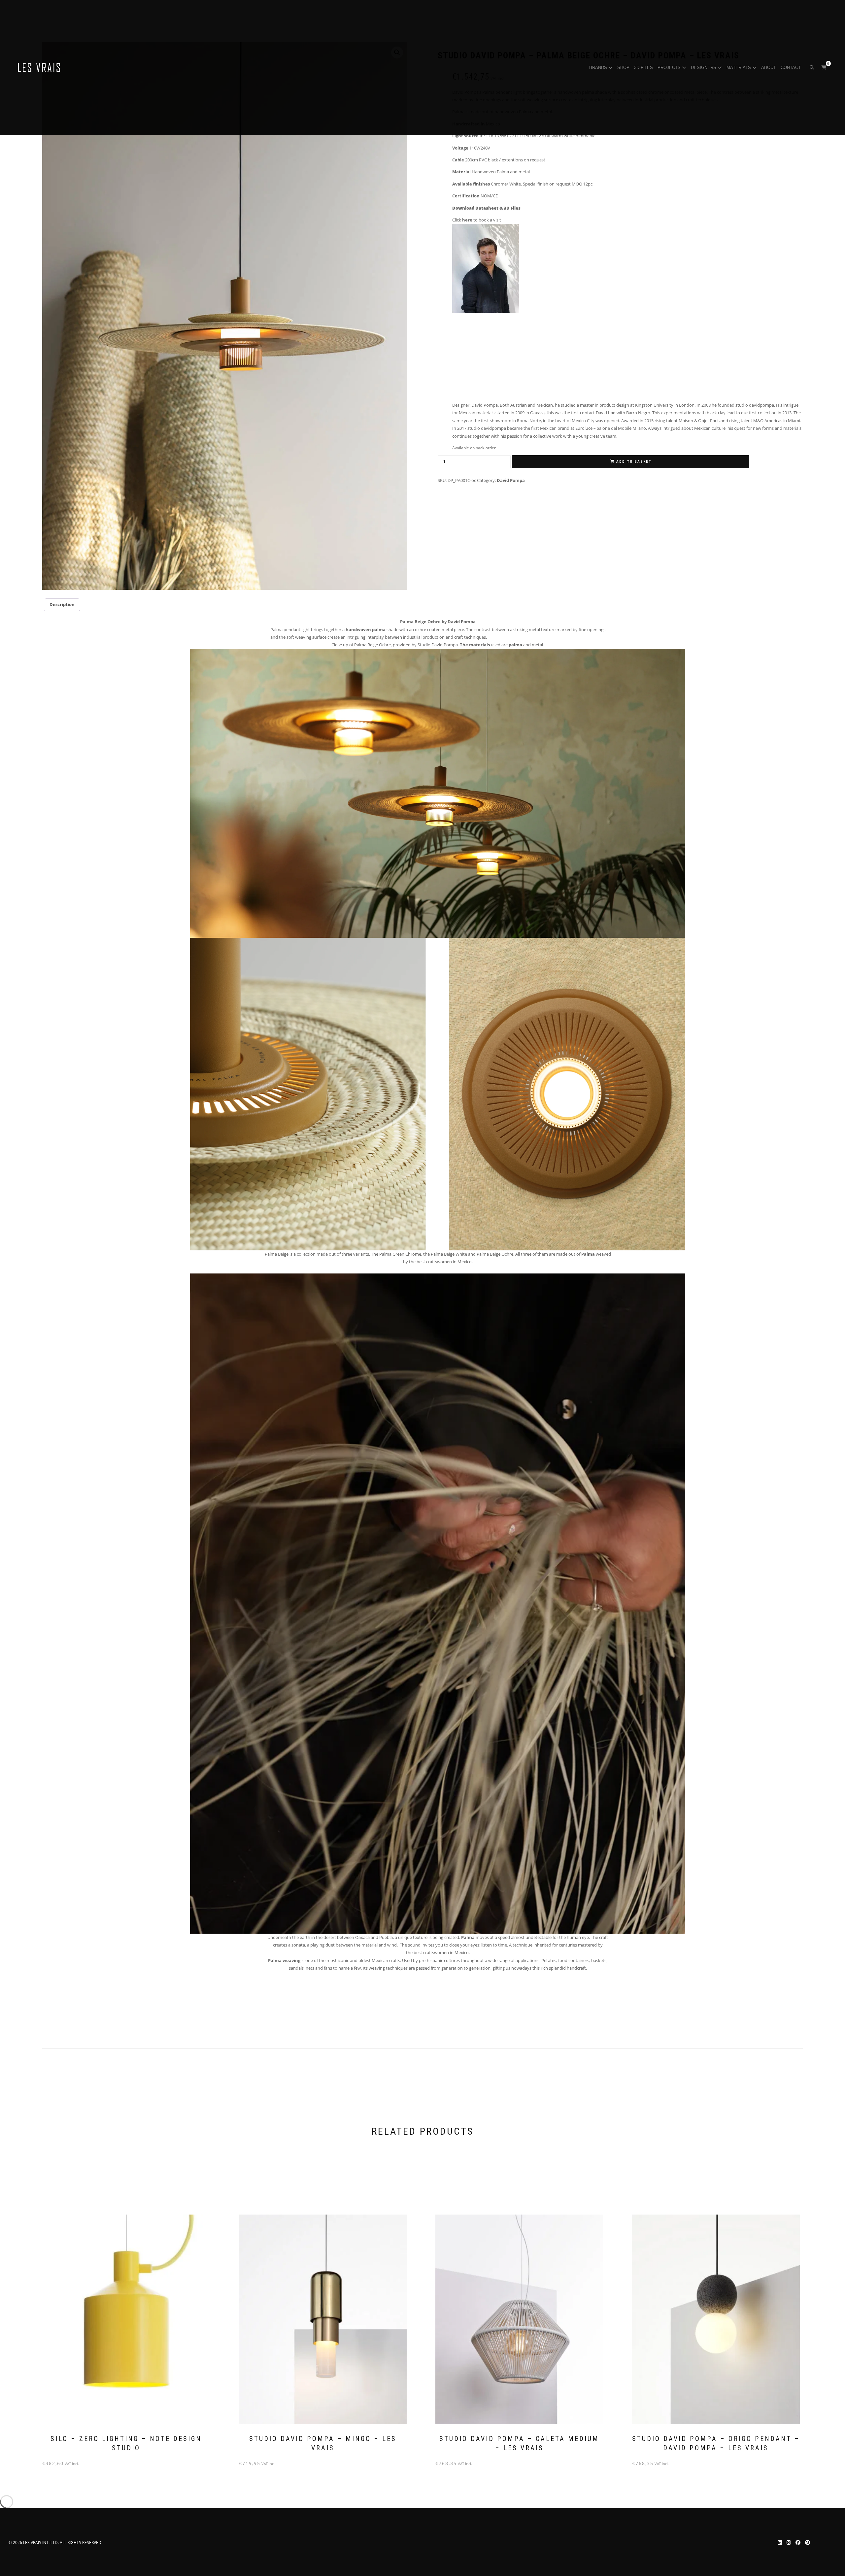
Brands (599, 68)
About (769, 68)
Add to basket (634, 462)
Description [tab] (62, 604)
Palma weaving (284, 1960)
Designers (704, 68)
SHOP (624, 68)
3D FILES (644, 68)
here (467, 220)
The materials (475, 645)
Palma (588, 1254)
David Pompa (511, 480)
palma (515, 645)
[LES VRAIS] (39, 68)
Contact (791, 68)
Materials (739, 68)
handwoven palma (366, 629)
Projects (670, 68)
